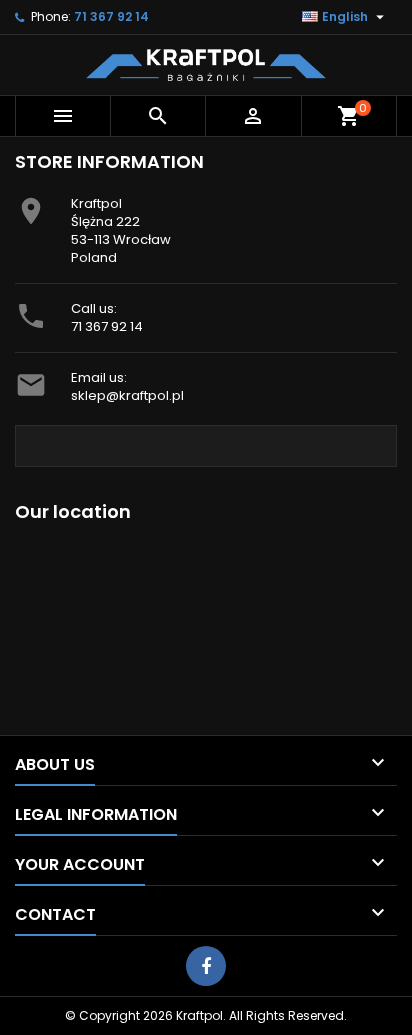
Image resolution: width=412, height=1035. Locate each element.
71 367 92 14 (107, 326)
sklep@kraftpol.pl (127, 395)
